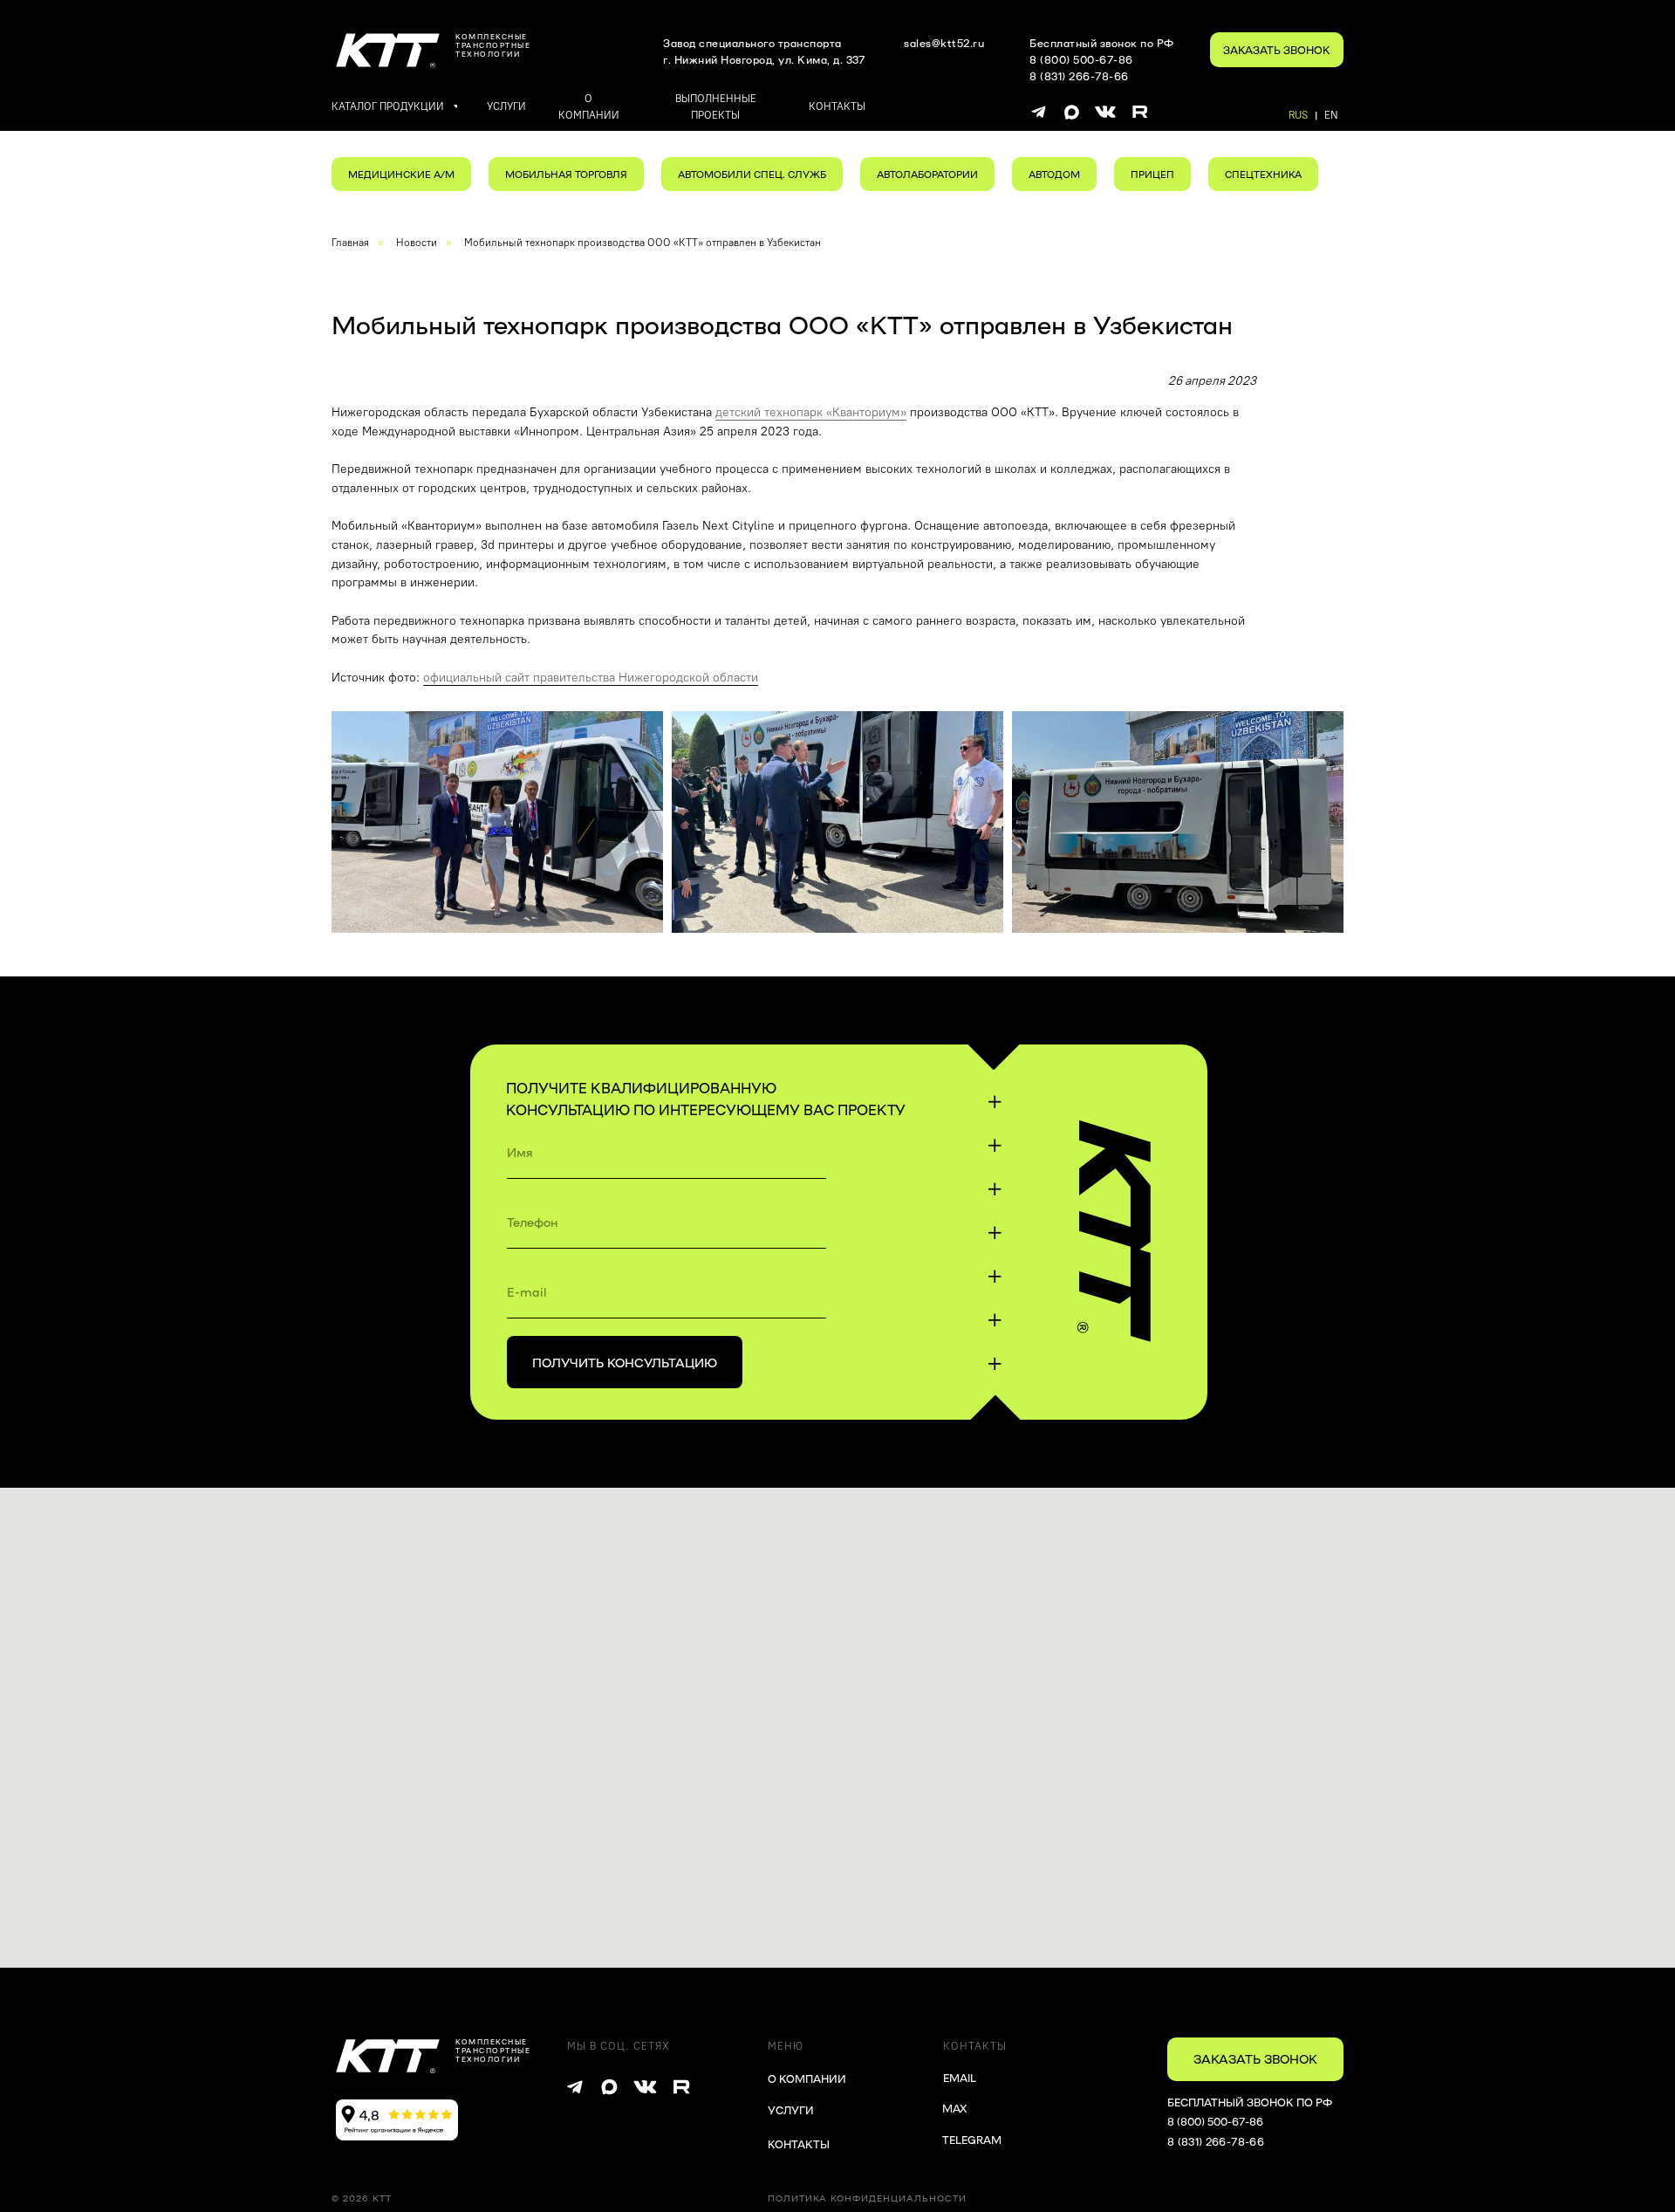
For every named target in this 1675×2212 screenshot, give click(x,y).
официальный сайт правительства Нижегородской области (591, 678)
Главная (350, 243)
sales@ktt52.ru (944, 43)
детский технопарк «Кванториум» (811, 412)
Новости (417, 243)
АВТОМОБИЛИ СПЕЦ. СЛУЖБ (752, 174)
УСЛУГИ (791, 2110)
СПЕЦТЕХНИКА (1263, 174)
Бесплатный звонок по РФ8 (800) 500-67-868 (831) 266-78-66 (1102, 59)
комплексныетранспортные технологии (493, 45)
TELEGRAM (972, 2140)
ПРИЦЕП (1152, 174)
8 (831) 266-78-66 (1216, 2141)
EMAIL (960, 2078)
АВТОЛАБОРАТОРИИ (927, 174)
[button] (1277, 50)
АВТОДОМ (1054, 174)
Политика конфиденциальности (867, 2198)
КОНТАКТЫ (799, 2144)
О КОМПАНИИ (807, 2078)
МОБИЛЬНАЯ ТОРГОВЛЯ (566, 174)
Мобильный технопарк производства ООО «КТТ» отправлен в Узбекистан (643, 243)
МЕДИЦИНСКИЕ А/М (401, 174)
